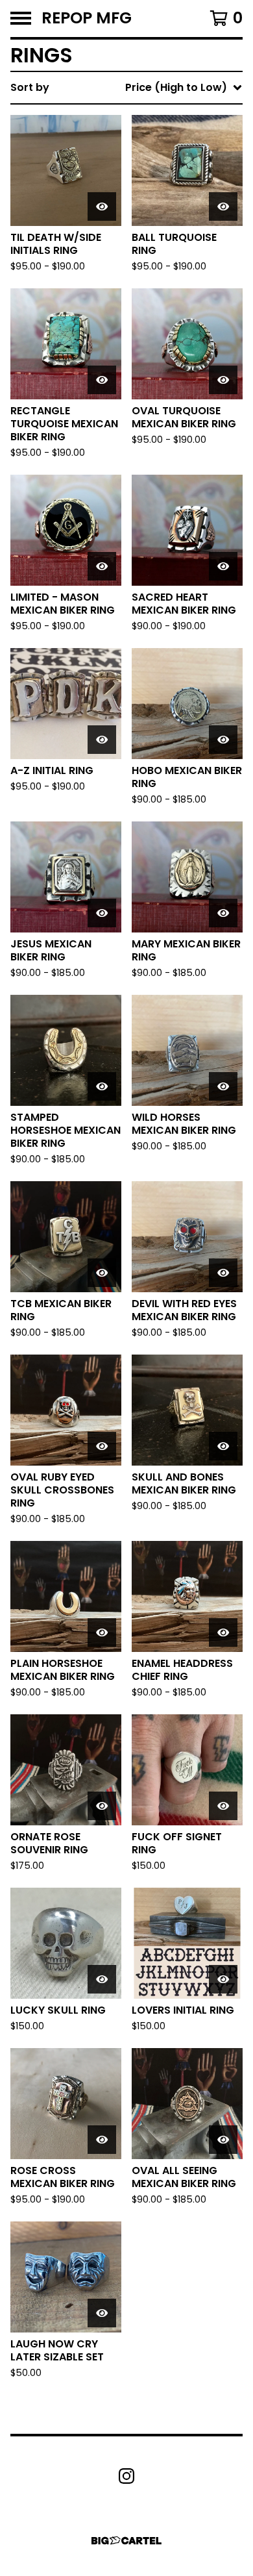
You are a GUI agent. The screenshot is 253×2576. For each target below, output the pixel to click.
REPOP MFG (87, 19)
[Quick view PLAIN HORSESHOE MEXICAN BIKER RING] (102, 1632)
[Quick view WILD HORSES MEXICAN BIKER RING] (223, 1086)
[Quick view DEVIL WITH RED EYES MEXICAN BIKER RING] (223, 1273)
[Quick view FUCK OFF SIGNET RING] (223, 1806)
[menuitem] (126, 88)
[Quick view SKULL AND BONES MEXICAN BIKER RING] (223, 1446)
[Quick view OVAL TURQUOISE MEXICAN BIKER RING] (223, 380)
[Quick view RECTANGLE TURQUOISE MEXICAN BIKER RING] (102, 380)
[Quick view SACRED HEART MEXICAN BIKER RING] (223, 566)
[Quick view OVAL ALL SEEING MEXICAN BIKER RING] (223, 2140)
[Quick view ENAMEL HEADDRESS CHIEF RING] (223, 1632)
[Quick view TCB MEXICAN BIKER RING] (102, 1273)
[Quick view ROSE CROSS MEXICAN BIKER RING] (102, 2140)
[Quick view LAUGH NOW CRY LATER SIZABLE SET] (102, 2313)
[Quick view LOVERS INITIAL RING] (223, 1979)
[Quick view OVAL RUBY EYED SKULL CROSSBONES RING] (102, 1446)
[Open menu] (21, 18)
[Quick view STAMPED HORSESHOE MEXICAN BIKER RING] (102, 1086)
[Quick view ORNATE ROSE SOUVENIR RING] (102, 1806)
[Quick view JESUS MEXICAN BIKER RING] (102, 913)
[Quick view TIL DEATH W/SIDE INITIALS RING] (102, 206)
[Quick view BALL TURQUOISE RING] (223, 206)
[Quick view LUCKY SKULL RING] (102, 1979)
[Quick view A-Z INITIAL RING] (102, 740)
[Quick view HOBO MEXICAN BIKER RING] (223, 740)
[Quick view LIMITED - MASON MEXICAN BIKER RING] (102, 566)
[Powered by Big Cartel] (126, 2541)
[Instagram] (126, 2476)
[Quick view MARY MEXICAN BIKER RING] (223, 913)
